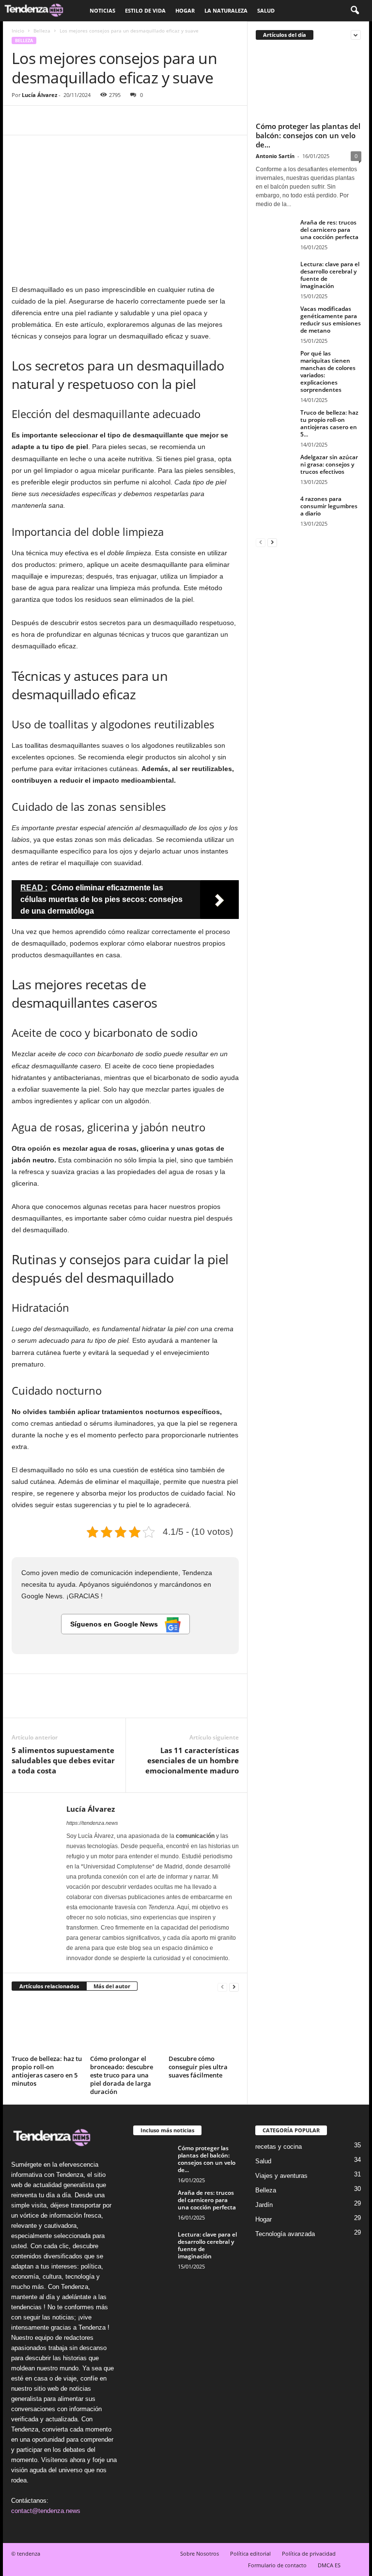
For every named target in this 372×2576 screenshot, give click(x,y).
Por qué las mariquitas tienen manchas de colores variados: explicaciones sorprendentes (328, 371)
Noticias (102, 10)
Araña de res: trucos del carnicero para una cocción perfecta (329, 230)
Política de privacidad (309, 2553)
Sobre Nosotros (200, 2553)
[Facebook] (21, 120)
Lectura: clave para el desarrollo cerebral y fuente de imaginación (330, 275)
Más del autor (112, 1986)
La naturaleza (226, 10)
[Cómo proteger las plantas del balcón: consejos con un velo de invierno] (309, 83)
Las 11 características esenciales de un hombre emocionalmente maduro (192, 1760)
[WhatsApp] (88, 120)
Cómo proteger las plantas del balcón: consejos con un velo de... (308, 135)
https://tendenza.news (92, 1823)
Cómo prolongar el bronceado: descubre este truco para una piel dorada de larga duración (122, 2075)
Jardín (264, 2205)
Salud (266, 10)
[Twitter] (44, 120)
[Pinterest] (66, 120)
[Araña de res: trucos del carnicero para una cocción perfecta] (275, 233)
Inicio (18, 31)
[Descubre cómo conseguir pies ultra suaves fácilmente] (204, 2026)
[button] (355, 11)
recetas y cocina (279, 2147)
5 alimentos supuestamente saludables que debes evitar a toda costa (63, 1760)
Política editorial (250, 2553)
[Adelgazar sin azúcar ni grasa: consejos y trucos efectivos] (275, 468)
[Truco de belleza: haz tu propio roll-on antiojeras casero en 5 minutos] (47, 2026)
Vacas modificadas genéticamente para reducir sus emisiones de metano (331, 320)
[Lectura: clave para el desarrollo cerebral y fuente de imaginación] (275, 275)
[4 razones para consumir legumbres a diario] (275, 510)
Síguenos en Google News (115, 1624)
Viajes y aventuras (281, 2176)
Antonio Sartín (275, 156)
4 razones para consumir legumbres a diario (329, 506)
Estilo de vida (145, 10)
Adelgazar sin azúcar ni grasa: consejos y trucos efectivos (329, 464)
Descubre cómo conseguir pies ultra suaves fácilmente (198, 2067)
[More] (111, 120)
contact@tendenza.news (46, 2511)
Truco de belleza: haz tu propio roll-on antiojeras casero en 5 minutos (47, 2071)
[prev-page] (222, 1987)
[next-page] (234, 1987)
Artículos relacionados (49, 1986)
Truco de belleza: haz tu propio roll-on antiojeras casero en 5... (329, 423)
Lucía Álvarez (39, 95)
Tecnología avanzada (285, 2234)
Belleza (42, 31)
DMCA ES (329, 2565)
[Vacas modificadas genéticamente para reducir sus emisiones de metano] (275, 320)
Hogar (185, 10)
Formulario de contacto (277, 2565)
